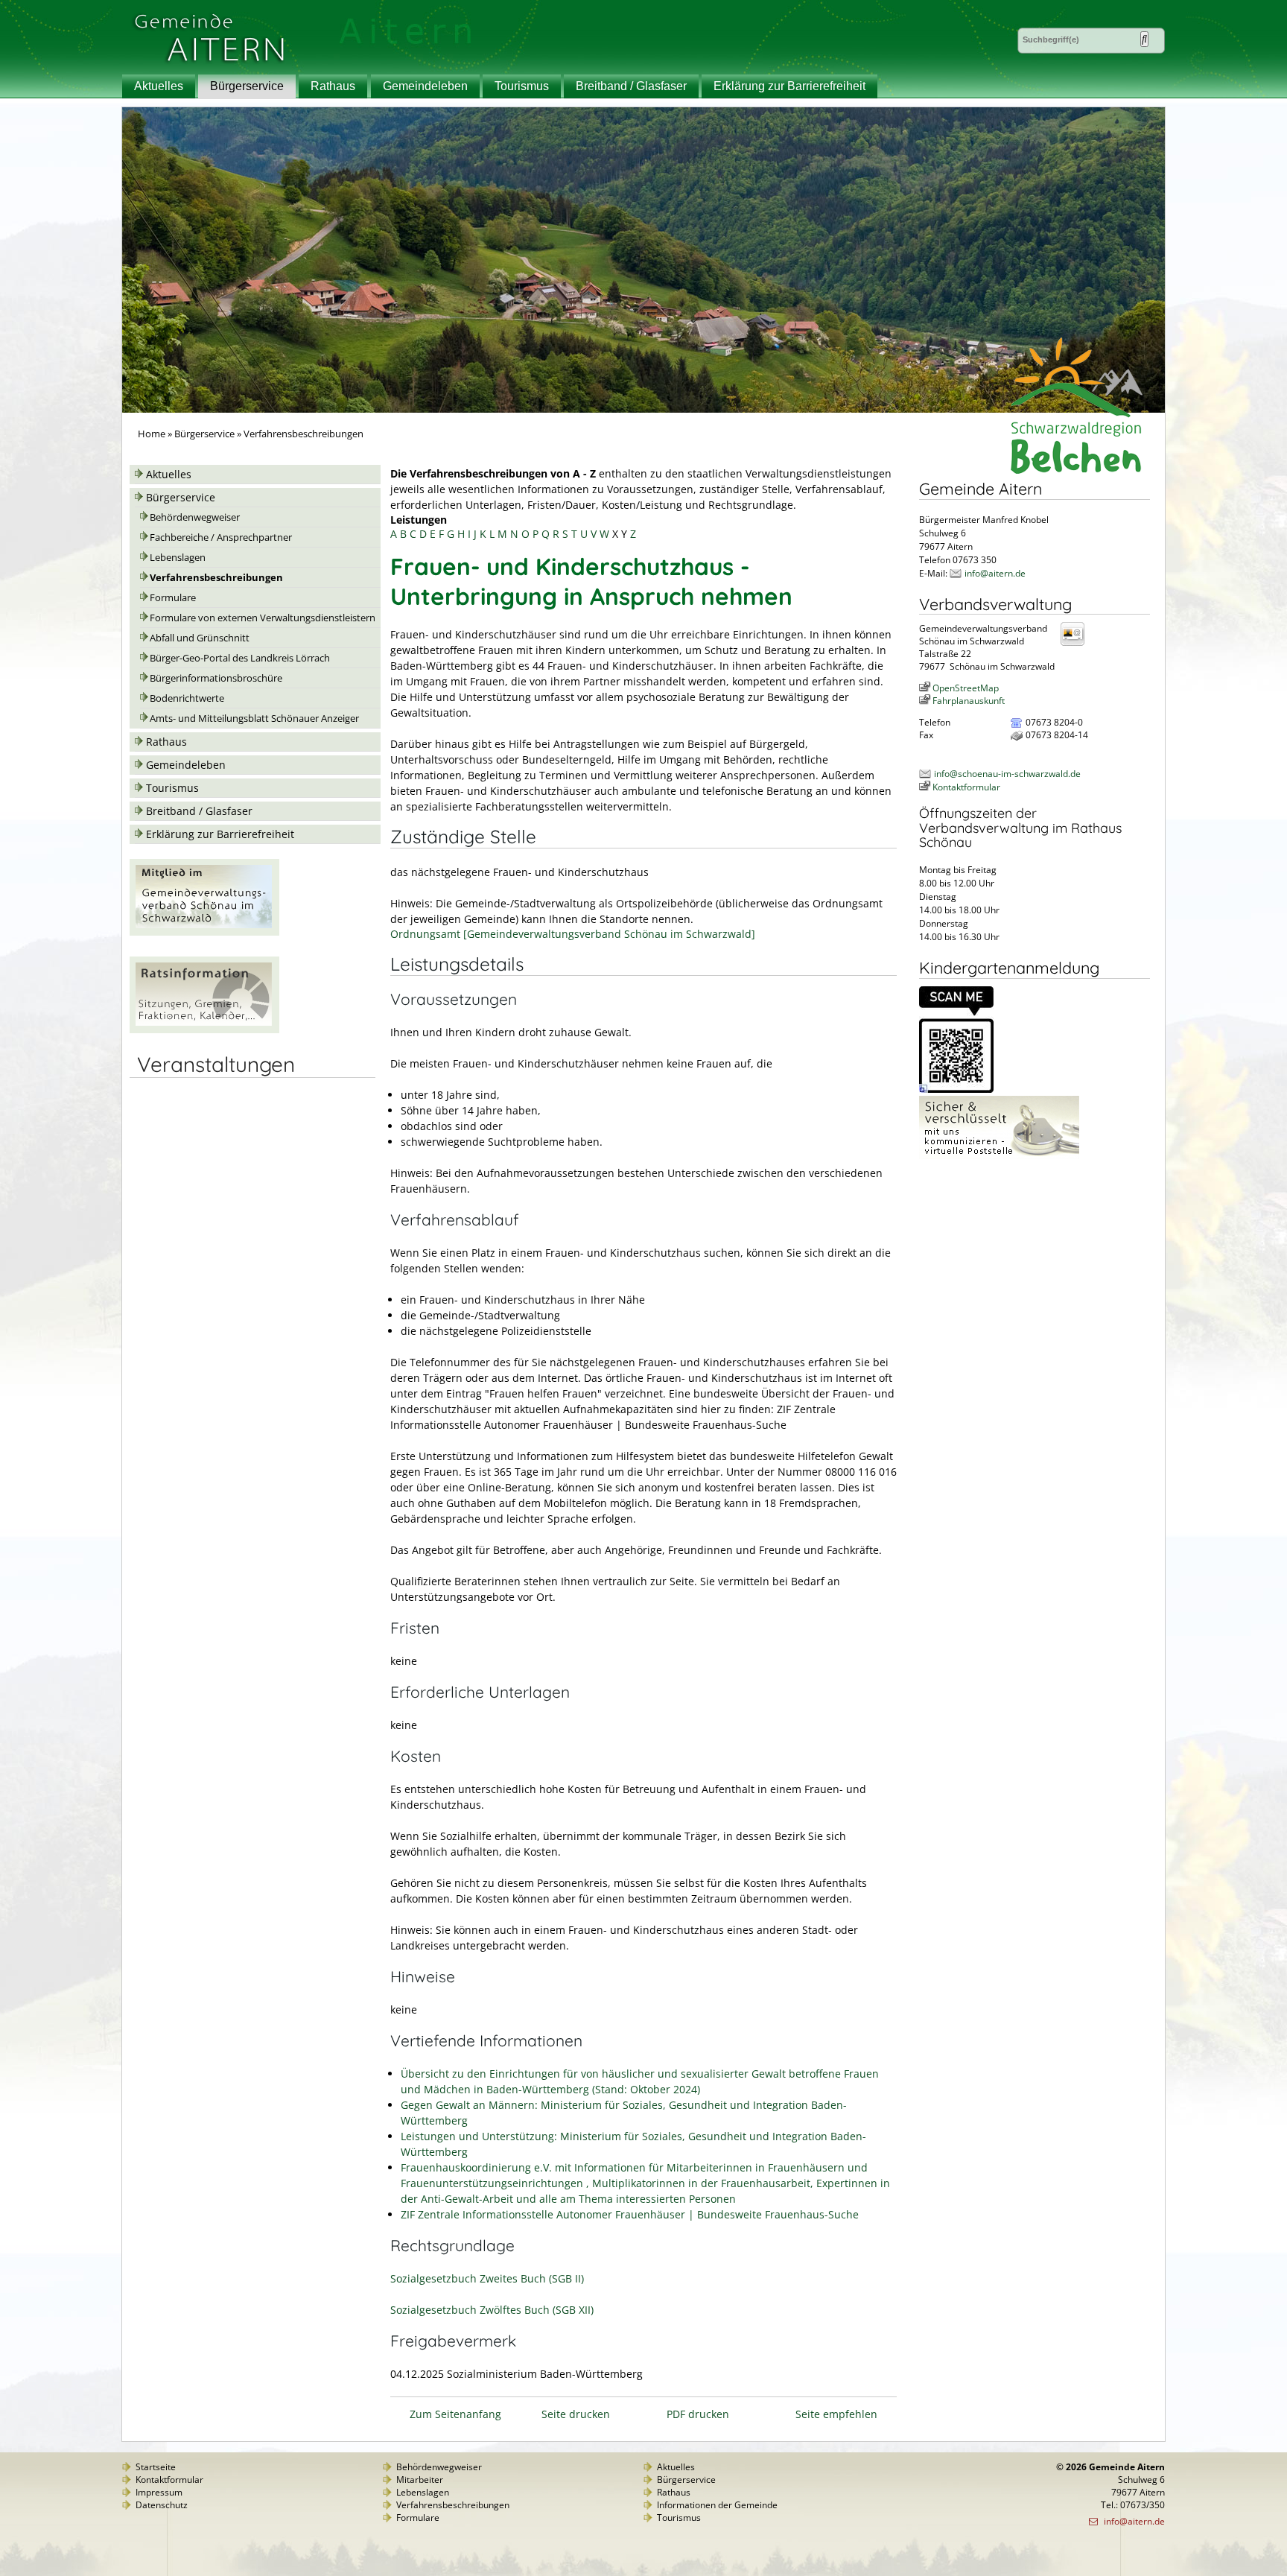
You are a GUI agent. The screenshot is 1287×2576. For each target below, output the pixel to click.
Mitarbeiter (420, 2480)
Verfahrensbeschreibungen (216, 578)
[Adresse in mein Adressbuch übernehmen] (1077, 645)
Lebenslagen (178, 558)
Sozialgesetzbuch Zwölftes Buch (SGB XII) (492, 2310)
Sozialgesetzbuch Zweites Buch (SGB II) (487, 2278)
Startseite (156, 2467)
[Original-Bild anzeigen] (956, 1089)
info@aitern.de (995, 573)
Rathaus (333, 86)
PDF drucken (698, 2414)
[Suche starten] (1144, 39)
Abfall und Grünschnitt (200, 638)
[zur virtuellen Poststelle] (999, 1156)
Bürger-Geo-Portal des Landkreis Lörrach (240, 658)
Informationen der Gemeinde (717, 2505)
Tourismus (522, 86)
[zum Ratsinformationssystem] (204, 1029)
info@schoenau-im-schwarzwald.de (1007, 774)
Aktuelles (159, 86)
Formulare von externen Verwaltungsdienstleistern (263, 618)
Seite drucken (576, 2414)
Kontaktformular (966, 787)
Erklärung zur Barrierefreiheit (789, 86)
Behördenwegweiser (195, 517)
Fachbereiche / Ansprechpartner (221, 537)
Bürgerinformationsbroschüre (216, 678)
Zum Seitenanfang (455, 2414)
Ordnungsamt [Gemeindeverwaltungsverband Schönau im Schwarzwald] (573, 934)
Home (152, 434)
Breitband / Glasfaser (631, 86)
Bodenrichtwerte (187, 698)
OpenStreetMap (966, 688)
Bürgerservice (247, 86)
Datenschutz (162, 2505)
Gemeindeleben (425, 86)
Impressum (159, 2492)
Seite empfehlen (836, 2414)
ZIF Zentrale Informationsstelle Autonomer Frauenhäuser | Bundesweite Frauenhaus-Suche (630, 2214)
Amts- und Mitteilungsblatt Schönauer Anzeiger (254, 718)
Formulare (173, 598)
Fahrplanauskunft (969, 701)
